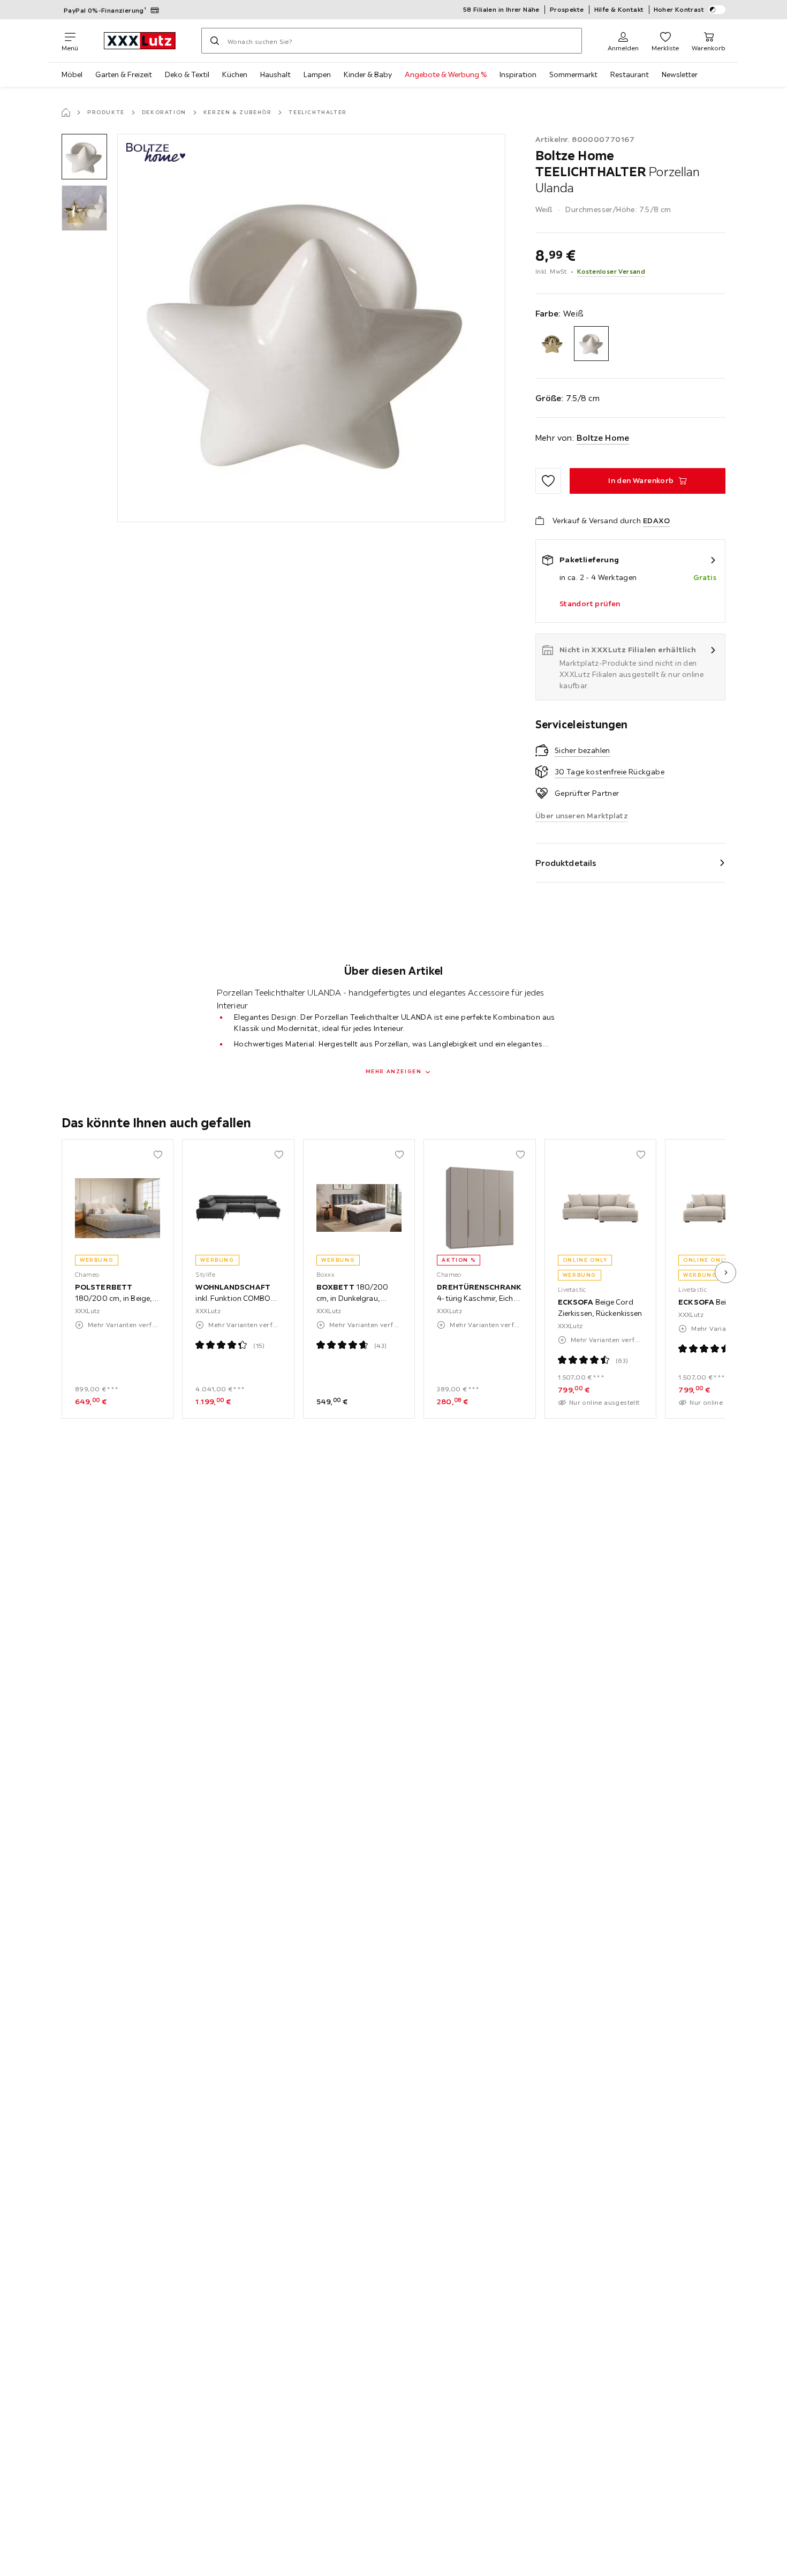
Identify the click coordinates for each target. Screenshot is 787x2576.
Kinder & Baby (368, 74)
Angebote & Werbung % (446, 74)
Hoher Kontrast (679, 9)
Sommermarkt (573, 74)
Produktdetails (566, 863)
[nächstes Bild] (725, 1272)
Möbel (72, 74)
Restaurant (630, 74)
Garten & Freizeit (124, 74)
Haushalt (275, 74)
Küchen (235, 74)
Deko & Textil (187, 74)
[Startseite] (66, 112)
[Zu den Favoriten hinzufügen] (548, 481)
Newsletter (680, 74)
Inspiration (518, 74)
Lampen (317, 74)
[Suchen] (215, 41)
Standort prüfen (590, 604)
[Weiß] (591, 344)
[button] (84, 157)
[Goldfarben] (553, 344)
